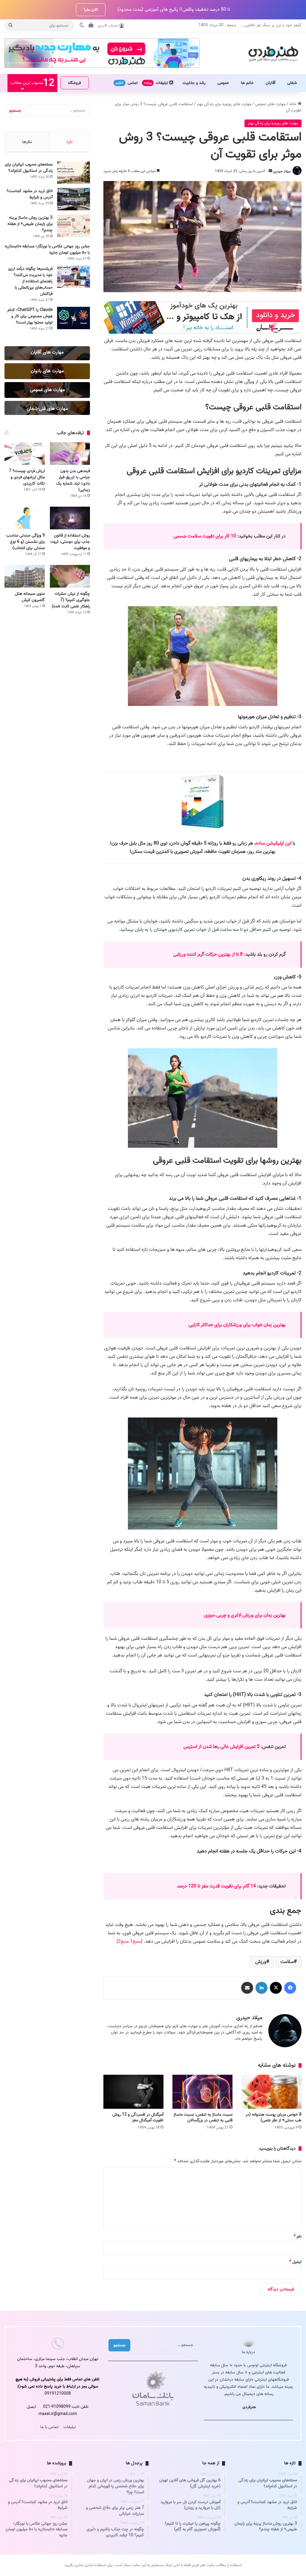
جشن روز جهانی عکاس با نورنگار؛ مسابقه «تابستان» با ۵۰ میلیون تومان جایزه (47, 249)
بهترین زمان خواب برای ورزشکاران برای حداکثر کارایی (237, 1325)
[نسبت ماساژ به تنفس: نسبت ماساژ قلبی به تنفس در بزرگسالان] (202, 2092)
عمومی (223, 83)
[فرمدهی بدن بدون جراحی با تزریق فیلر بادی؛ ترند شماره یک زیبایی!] (70, 453)
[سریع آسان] (202, 332)
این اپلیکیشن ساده (274, 843)
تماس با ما (49, 2427)
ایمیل (295, 2262)
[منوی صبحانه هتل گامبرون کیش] (25, 576)
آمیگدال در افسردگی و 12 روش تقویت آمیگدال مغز (138, 2117)
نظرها (27, 142)
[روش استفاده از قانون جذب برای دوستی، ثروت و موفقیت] (70, 518)
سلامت (287, 1962)
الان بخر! (91, 10)
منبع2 (123, 1941)
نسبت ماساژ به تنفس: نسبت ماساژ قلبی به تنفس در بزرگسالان (203, 2117)
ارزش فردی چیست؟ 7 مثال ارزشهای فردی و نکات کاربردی (27, 477)
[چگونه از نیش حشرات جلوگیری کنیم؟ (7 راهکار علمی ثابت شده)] (70, 576)
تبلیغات (157, 83)
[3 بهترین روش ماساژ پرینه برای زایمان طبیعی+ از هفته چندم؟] (74, 226)
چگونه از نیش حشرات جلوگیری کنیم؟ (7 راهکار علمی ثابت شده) (71, 600)
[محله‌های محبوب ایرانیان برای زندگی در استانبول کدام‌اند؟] (74, 173)
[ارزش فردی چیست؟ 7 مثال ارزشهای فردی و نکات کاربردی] (25, 453)
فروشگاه (75, 83)
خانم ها (247, 83)
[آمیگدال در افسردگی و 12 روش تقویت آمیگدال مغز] (133, 2092)
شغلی (292, 83)
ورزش (261, 1962)
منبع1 (135, 1941)
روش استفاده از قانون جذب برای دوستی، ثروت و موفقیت (70, 542)
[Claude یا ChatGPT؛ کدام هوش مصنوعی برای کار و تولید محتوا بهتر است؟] (74, 318)
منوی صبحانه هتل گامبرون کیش (30, 597)
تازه (70, 142)
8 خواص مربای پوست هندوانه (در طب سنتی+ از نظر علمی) (274, 2117)
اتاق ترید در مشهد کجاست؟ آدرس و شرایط (30, 194)
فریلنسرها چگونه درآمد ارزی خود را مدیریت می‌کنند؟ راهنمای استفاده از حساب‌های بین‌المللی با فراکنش (30, 281)
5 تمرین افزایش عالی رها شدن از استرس (221, 1747)
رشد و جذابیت (194, 83)
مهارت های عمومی (270, 104)
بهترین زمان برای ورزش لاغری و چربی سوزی (245, 1615)
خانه (293, 104)
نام (298, 2236)
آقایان (270, 83)
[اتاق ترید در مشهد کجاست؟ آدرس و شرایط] (74, 199)
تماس (127, 83)
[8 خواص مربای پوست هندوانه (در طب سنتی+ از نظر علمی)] (271, 2092)
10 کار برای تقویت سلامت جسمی (205, 536)
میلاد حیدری (282, 171)
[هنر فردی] (273, 53)
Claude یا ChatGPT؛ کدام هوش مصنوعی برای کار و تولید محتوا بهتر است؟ (30, 316)
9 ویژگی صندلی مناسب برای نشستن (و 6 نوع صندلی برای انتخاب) (26, 542)
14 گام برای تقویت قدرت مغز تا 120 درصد (216, 1886)
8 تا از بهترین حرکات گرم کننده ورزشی (208, 954)
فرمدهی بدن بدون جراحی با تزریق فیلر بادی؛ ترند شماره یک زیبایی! (73, 480)
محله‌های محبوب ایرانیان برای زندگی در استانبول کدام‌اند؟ (29, 168)
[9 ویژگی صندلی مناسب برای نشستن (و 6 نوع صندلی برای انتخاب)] (25, 518)
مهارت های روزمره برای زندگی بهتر (224, 104)
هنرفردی (249, 2407)
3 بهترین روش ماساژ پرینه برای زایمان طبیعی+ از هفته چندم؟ (30, 224)
